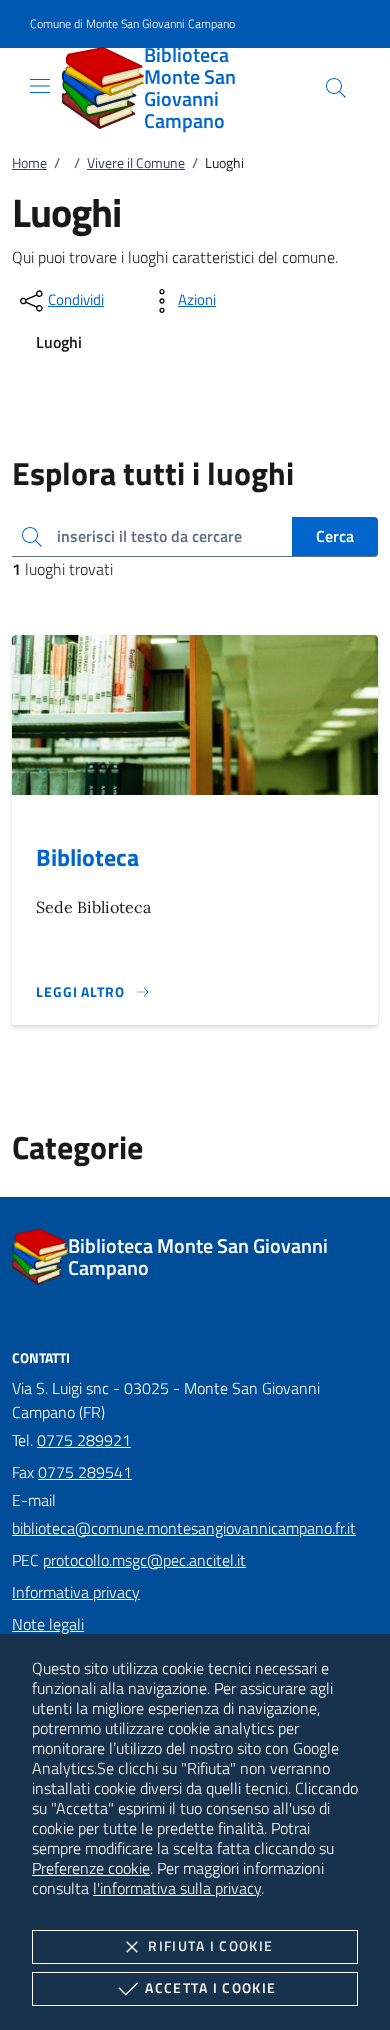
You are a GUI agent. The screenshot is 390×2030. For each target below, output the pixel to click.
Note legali (48, 1624)
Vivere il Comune (136, 162)
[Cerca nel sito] (336, 88)
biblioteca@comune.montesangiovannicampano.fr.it (184, 1528)
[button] (132, 24)
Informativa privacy (76, 1592)
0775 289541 (85, 1472)
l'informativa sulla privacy (177, 1888)
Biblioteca (87, 857)
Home (29, 162)
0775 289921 (84, 1440)
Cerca (335, 536)
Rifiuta (210, 1945)
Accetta (210, 1987)
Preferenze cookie (91, 1868)
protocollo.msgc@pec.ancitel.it (144, 1560)
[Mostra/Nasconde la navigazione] (40, 86)
